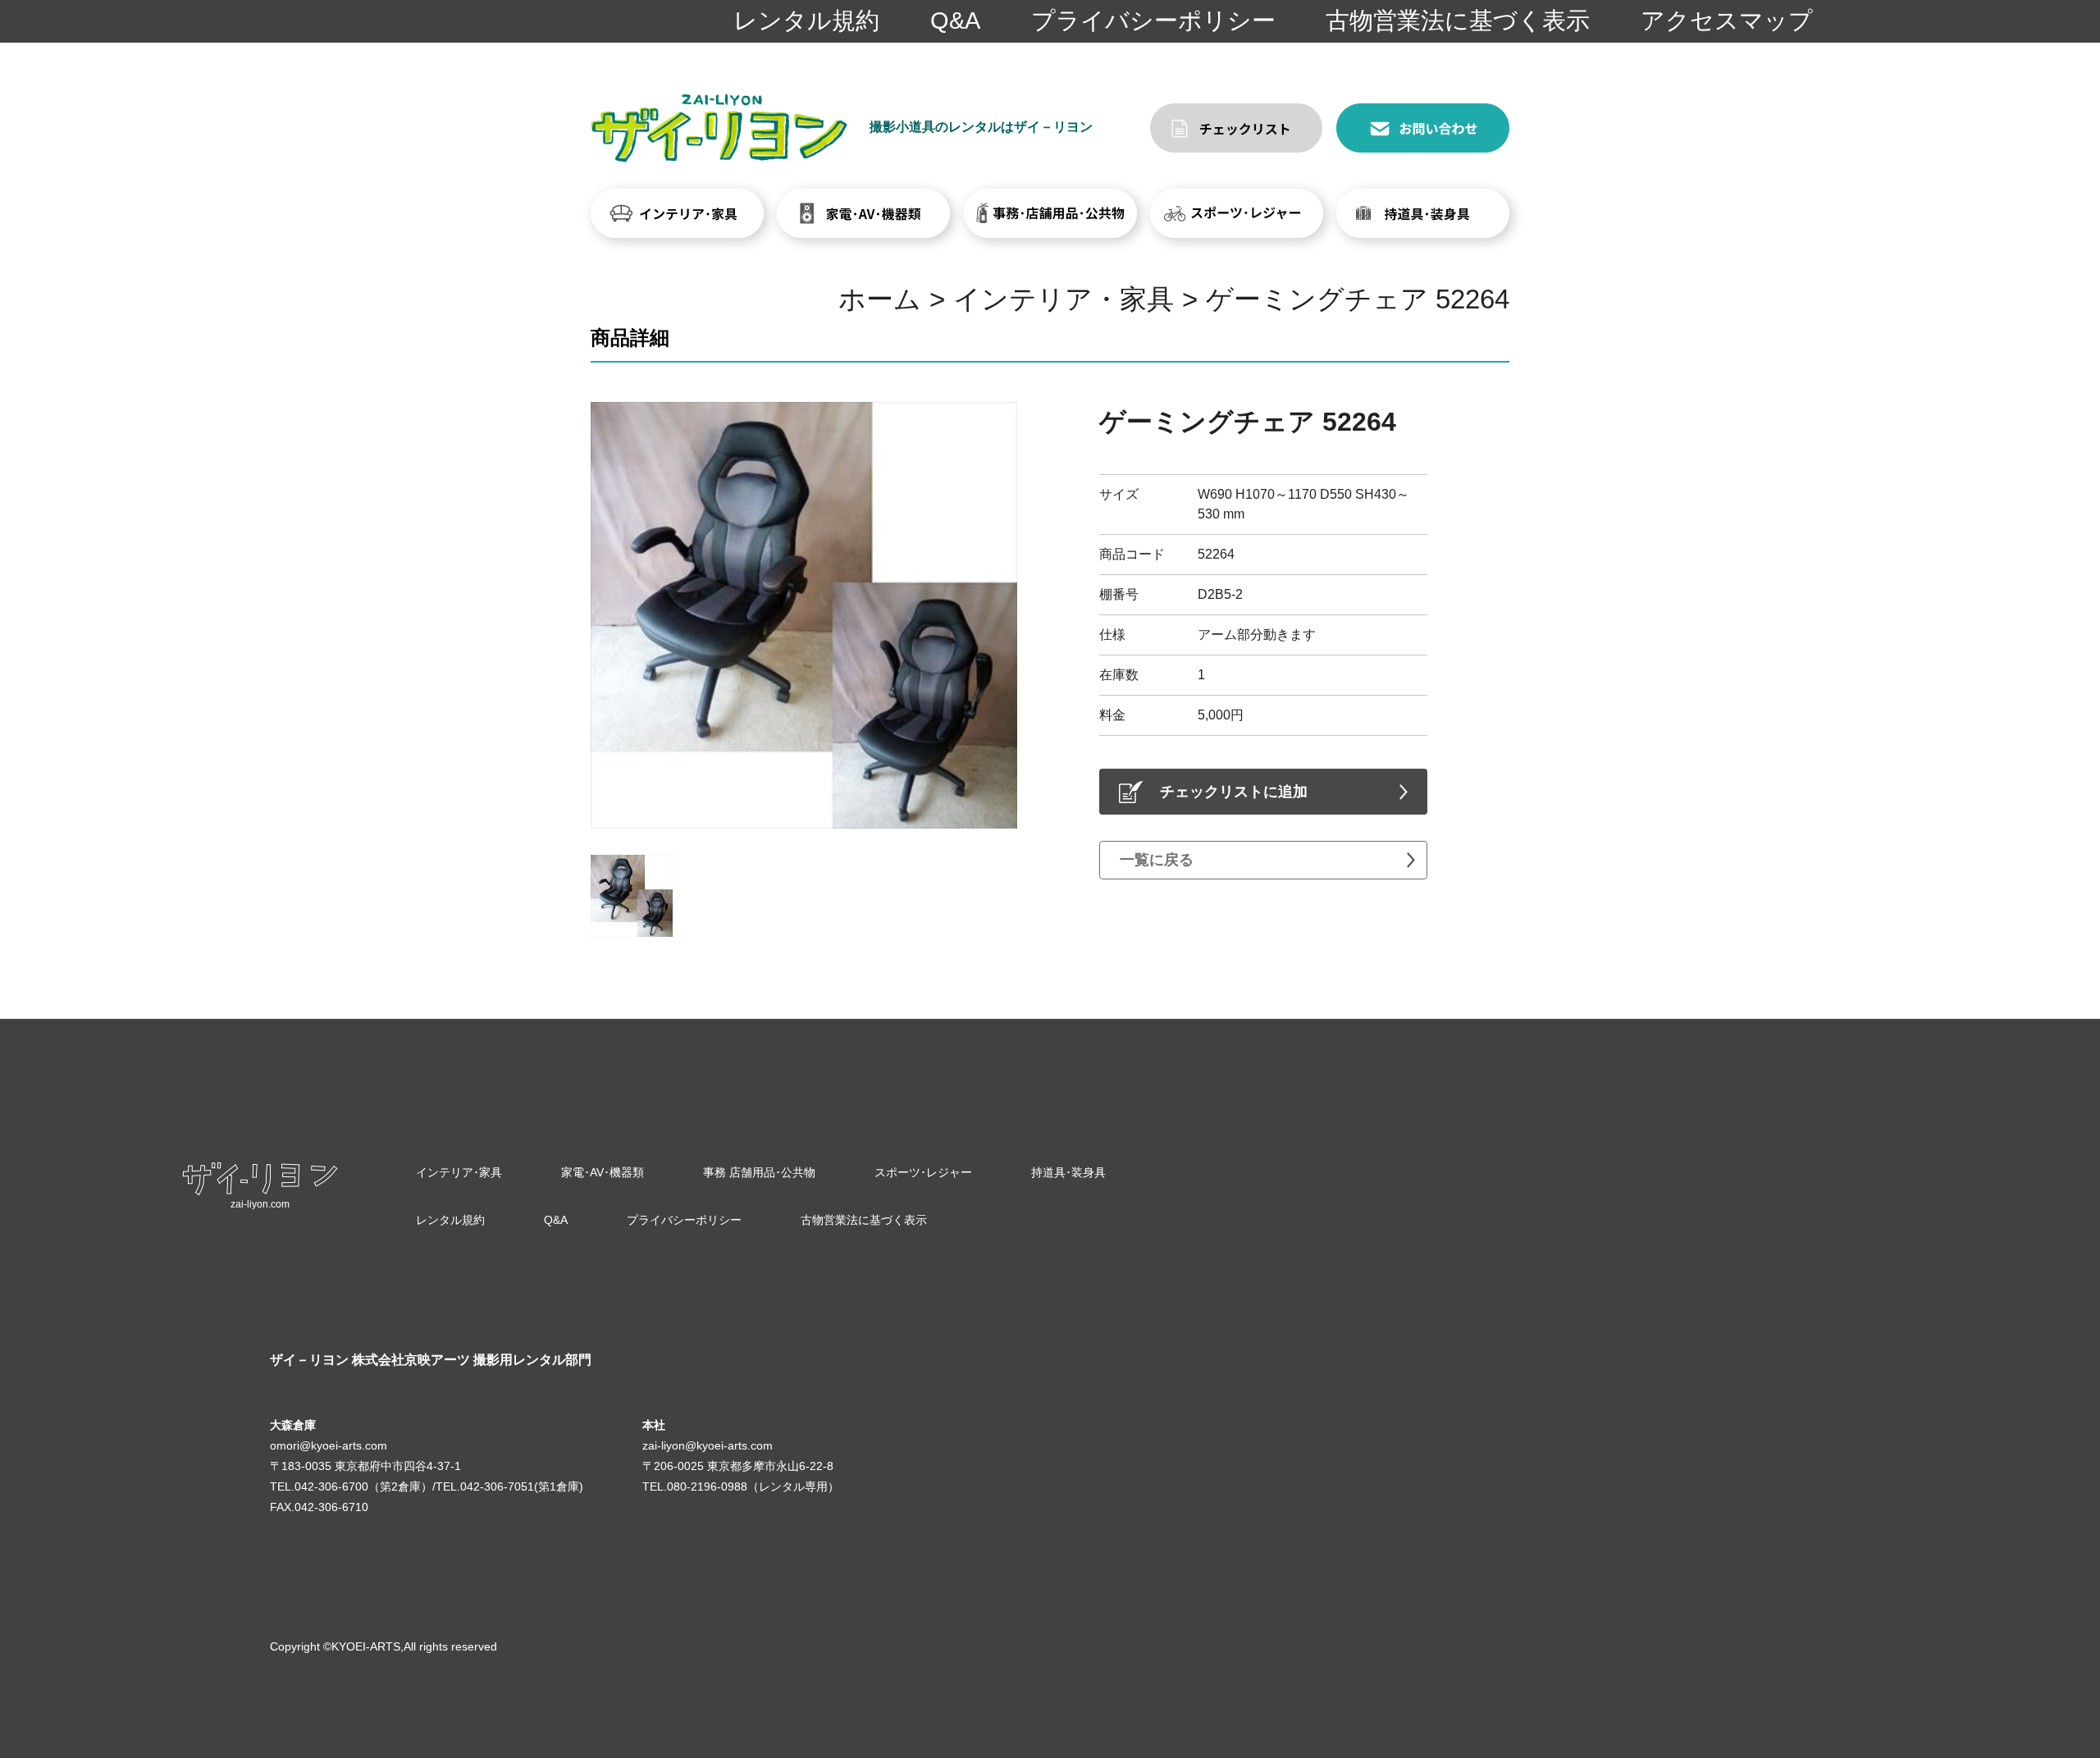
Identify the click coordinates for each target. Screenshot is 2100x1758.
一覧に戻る (1157, 860)
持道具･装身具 (1068, 1172)
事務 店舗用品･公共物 (759, 1172)
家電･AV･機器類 (603, 1172)
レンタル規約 (806, 21)
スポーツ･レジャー (923, 1172)
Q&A (955, 21)
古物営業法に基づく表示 (1458, 21)
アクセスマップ (1727, 21)
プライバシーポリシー (1153, 21)
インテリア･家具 (459, 1172)
